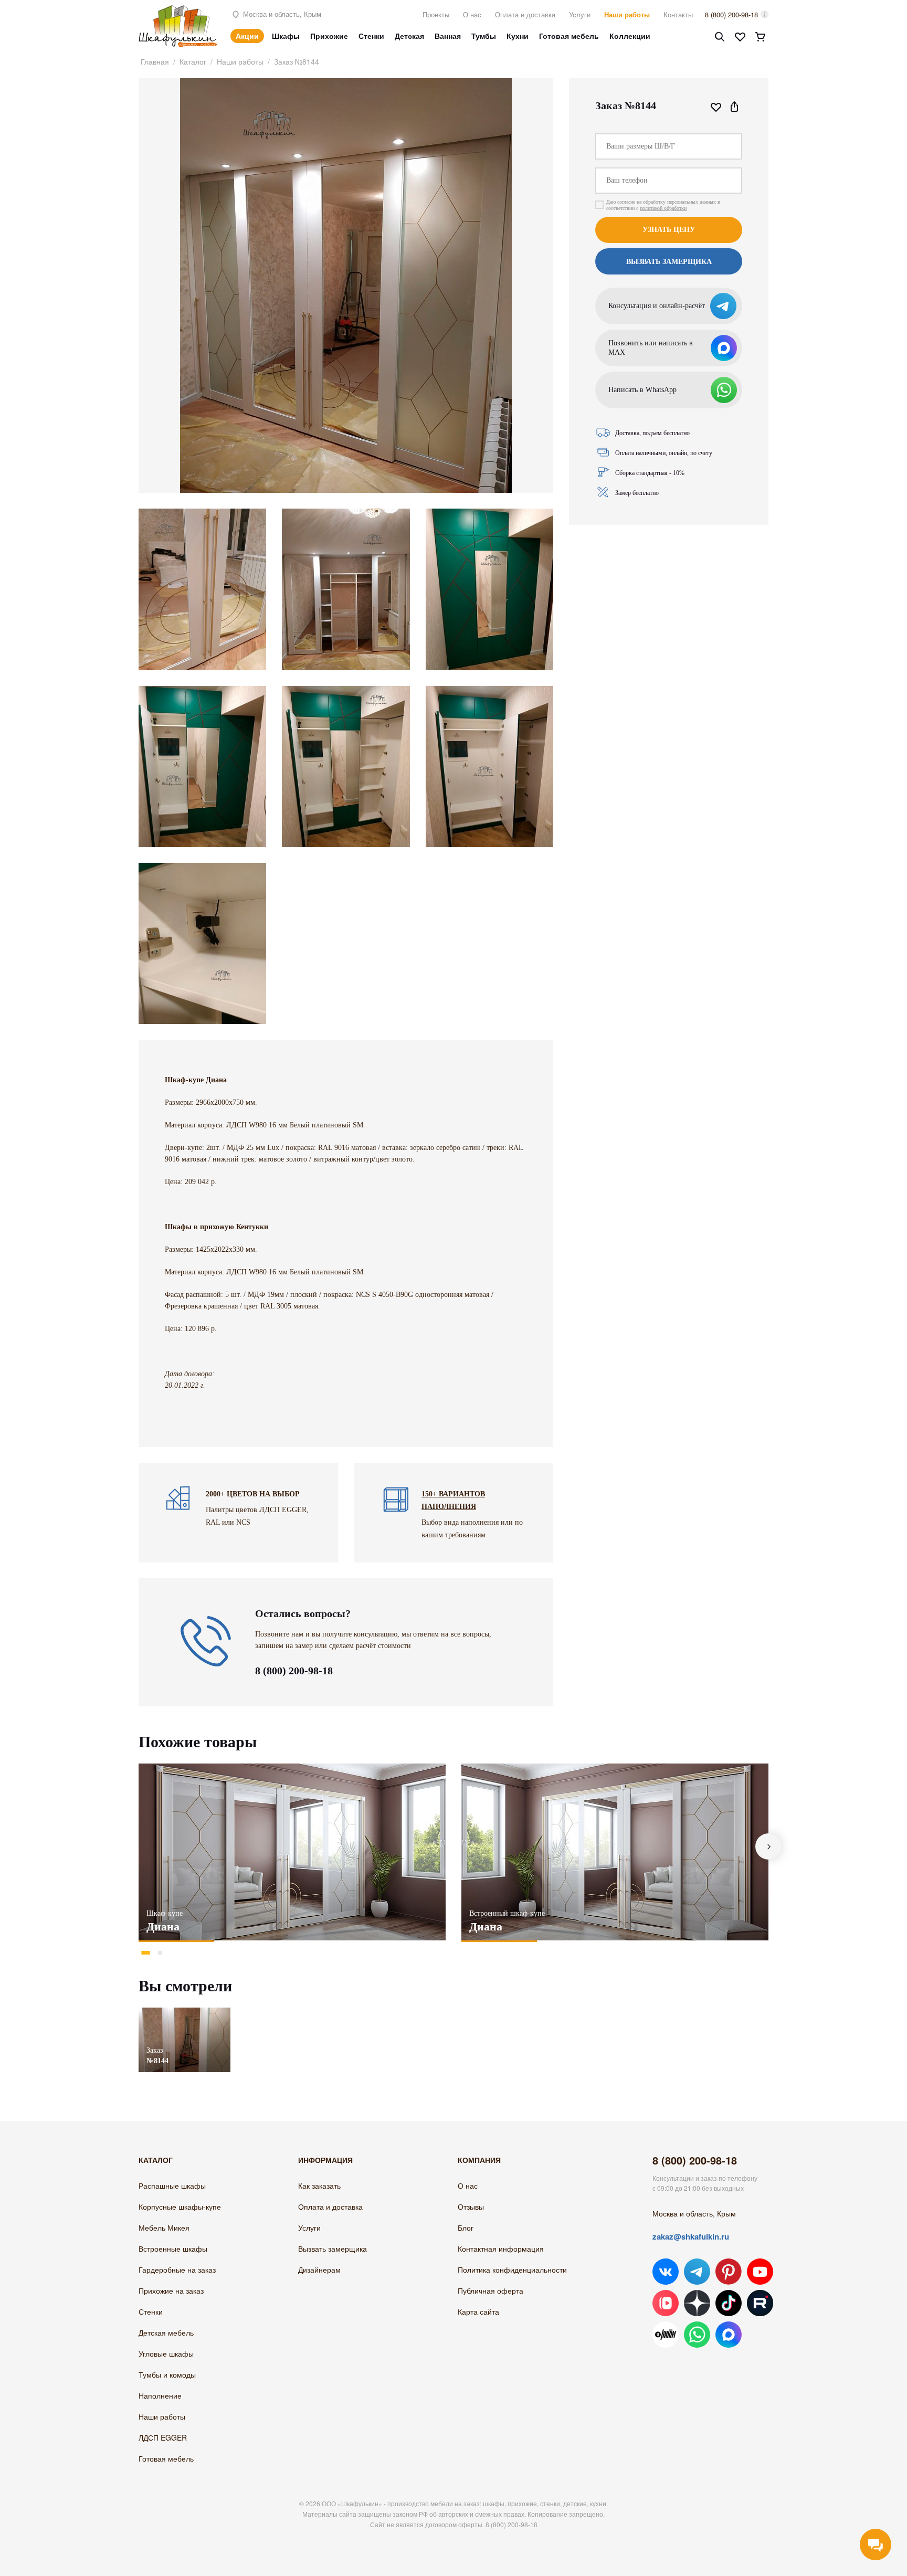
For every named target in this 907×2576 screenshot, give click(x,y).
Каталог (193, 61)
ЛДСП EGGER (163, 2437)
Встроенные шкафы (173, 2248)
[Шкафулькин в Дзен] (697, 2303)
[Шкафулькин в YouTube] (760, 2272)
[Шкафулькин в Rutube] (760, 2303)
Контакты (678, 14)
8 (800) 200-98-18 (731, 14)
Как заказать (319, 2186)
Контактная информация (501, 2248)
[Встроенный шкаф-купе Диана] (615, 1852)
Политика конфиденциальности (512, 2269)
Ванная (448, 36)
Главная (155, 61)
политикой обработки (663, 208)
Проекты (436, 14)
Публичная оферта (491, 2290)
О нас (472, 14)
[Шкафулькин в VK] (666, 2272)
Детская (409, 36)
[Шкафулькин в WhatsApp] (697, 2335)
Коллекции (630, 36)
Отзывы (471, 2207)
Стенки (371, 36)
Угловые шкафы (166, 2353)
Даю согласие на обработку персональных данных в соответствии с (663, 205)
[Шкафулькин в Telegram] (697, 2272)
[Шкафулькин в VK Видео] (666, 2303)
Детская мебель (166, 2332)
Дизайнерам (319, 2269)
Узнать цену (669, 230)
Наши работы (627, 14)
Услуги (580, 14)
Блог (466, 2227)
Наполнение (160, 2395)
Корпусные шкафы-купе (180, 2207)
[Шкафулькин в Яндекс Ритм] (666, 2335)
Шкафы (286, 36)
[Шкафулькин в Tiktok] (729, 2303)
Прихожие (329, 36)
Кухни (518, 36)
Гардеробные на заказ (177, 2269)
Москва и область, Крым (281, 14)
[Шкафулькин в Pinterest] (729, 2272)
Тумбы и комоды (167, 2374)
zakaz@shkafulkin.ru (691, 2236)
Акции (247, 36)
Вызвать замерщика (333, 2248)
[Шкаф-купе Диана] (292, 1852)
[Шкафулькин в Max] (729, 2335)
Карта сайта (478, 2311)
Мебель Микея (164, 2227)
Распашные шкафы (172, 2186)
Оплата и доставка (525, 14)
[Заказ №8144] (184, 2013)
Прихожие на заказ (171, 2290)
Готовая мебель (569, 36)
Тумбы (484, 36)
